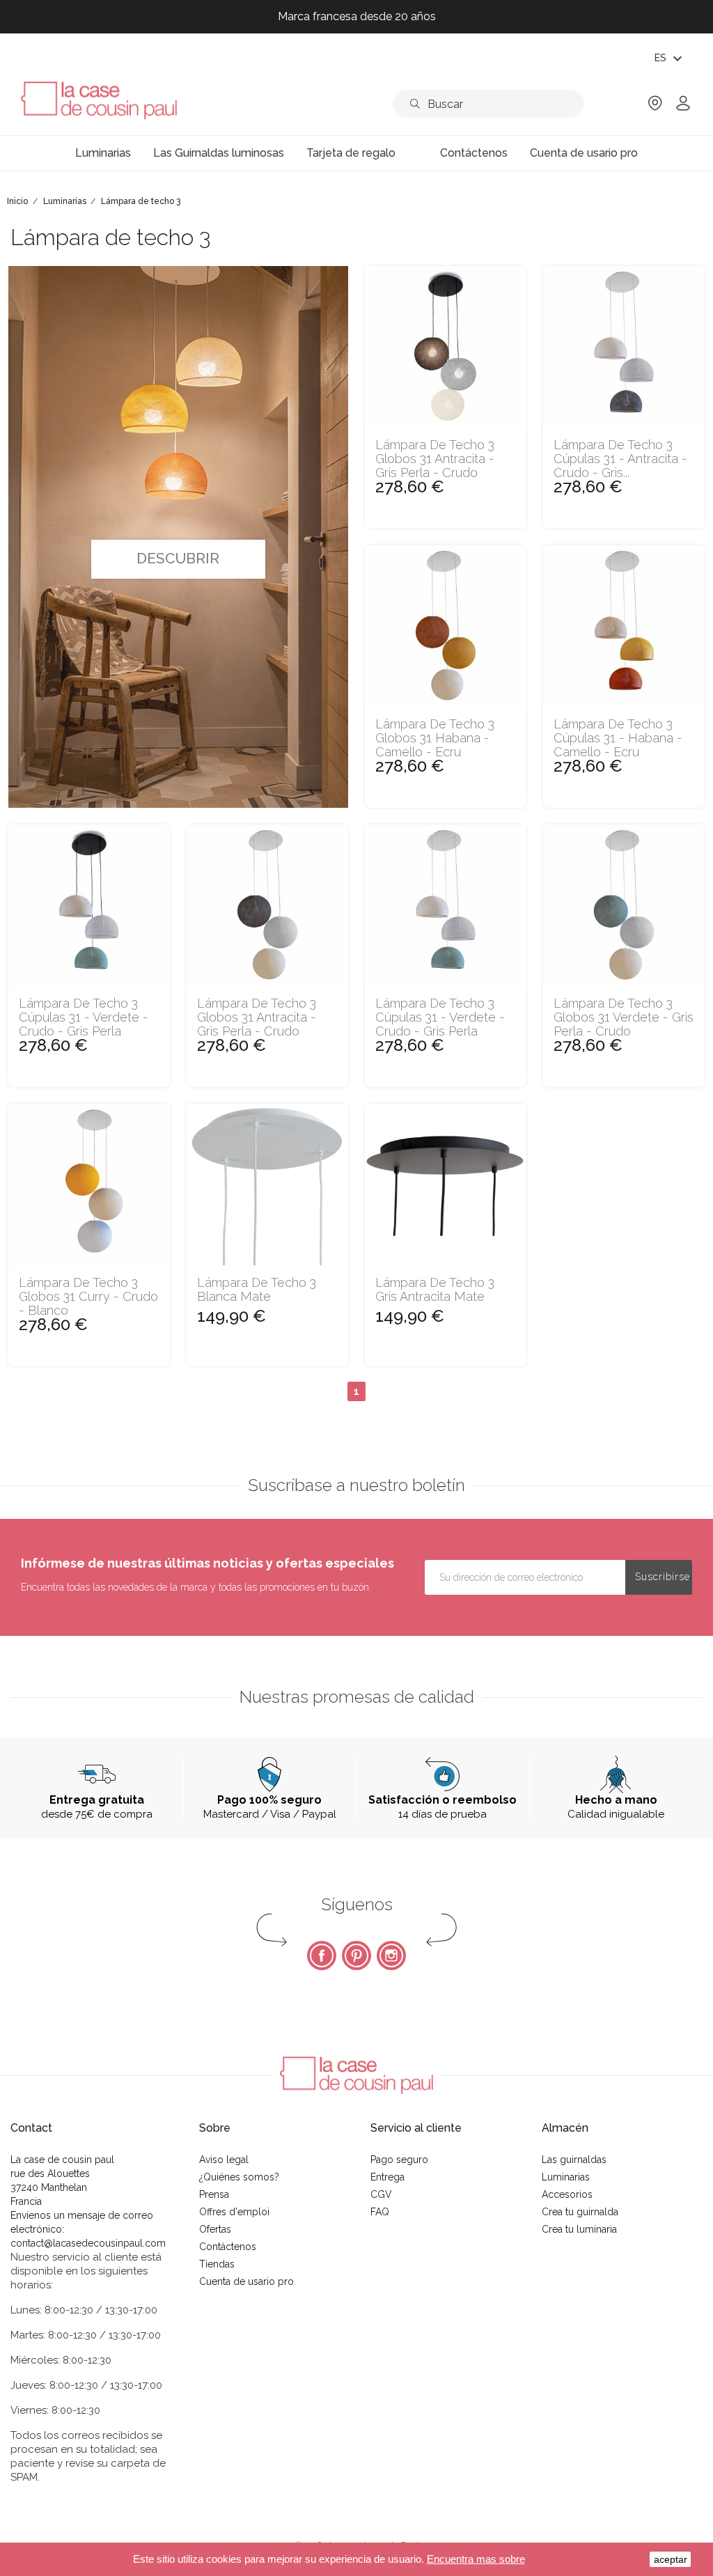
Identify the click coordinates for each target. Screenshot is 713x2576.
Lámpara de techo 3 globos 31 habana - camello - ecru (435, 738)
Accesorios (567, 2194)
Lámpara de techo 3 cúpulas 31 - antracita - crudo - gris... (620, 459)
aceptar (671, 2559)
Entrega (387, 2177)
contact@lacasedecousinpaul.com (88, 2243)
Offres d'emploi (234, 2212)
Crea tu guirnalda (580, 2212)
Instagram (391, 1956)
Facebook (322, 1956)
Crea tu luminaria (579, 2229)
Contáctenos (228, 2247)
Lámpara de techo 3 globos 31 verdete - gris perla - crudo (624, 1017)
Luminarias (566, 2177)
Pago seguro (399, 2160)
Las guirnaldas (574, 2160)
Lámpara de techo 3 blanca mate (257, 1290)
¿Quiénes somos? (239, 2177)
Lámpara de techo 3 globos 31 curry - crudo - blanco (88, 1296)
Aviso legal (224, 2160)
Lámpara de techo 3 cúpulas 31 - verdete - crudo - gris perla (84, 1017)
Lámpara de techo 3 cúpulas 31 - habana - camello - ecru (618, 738)
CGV (381, 2194)
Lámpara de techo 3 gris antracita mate (435, 1290)
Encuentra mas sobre (476, 2559)
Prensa (214, 2194)
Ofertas (215, 2229)
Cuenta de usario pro (246, 2281)
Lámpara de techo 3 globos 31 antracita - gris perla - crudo (435, 459)
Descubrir (178, 558)
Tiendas (217, 2264)
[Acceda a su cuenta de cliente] (683, 108)
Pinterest (356, 1956)
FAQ (380, 2212)
